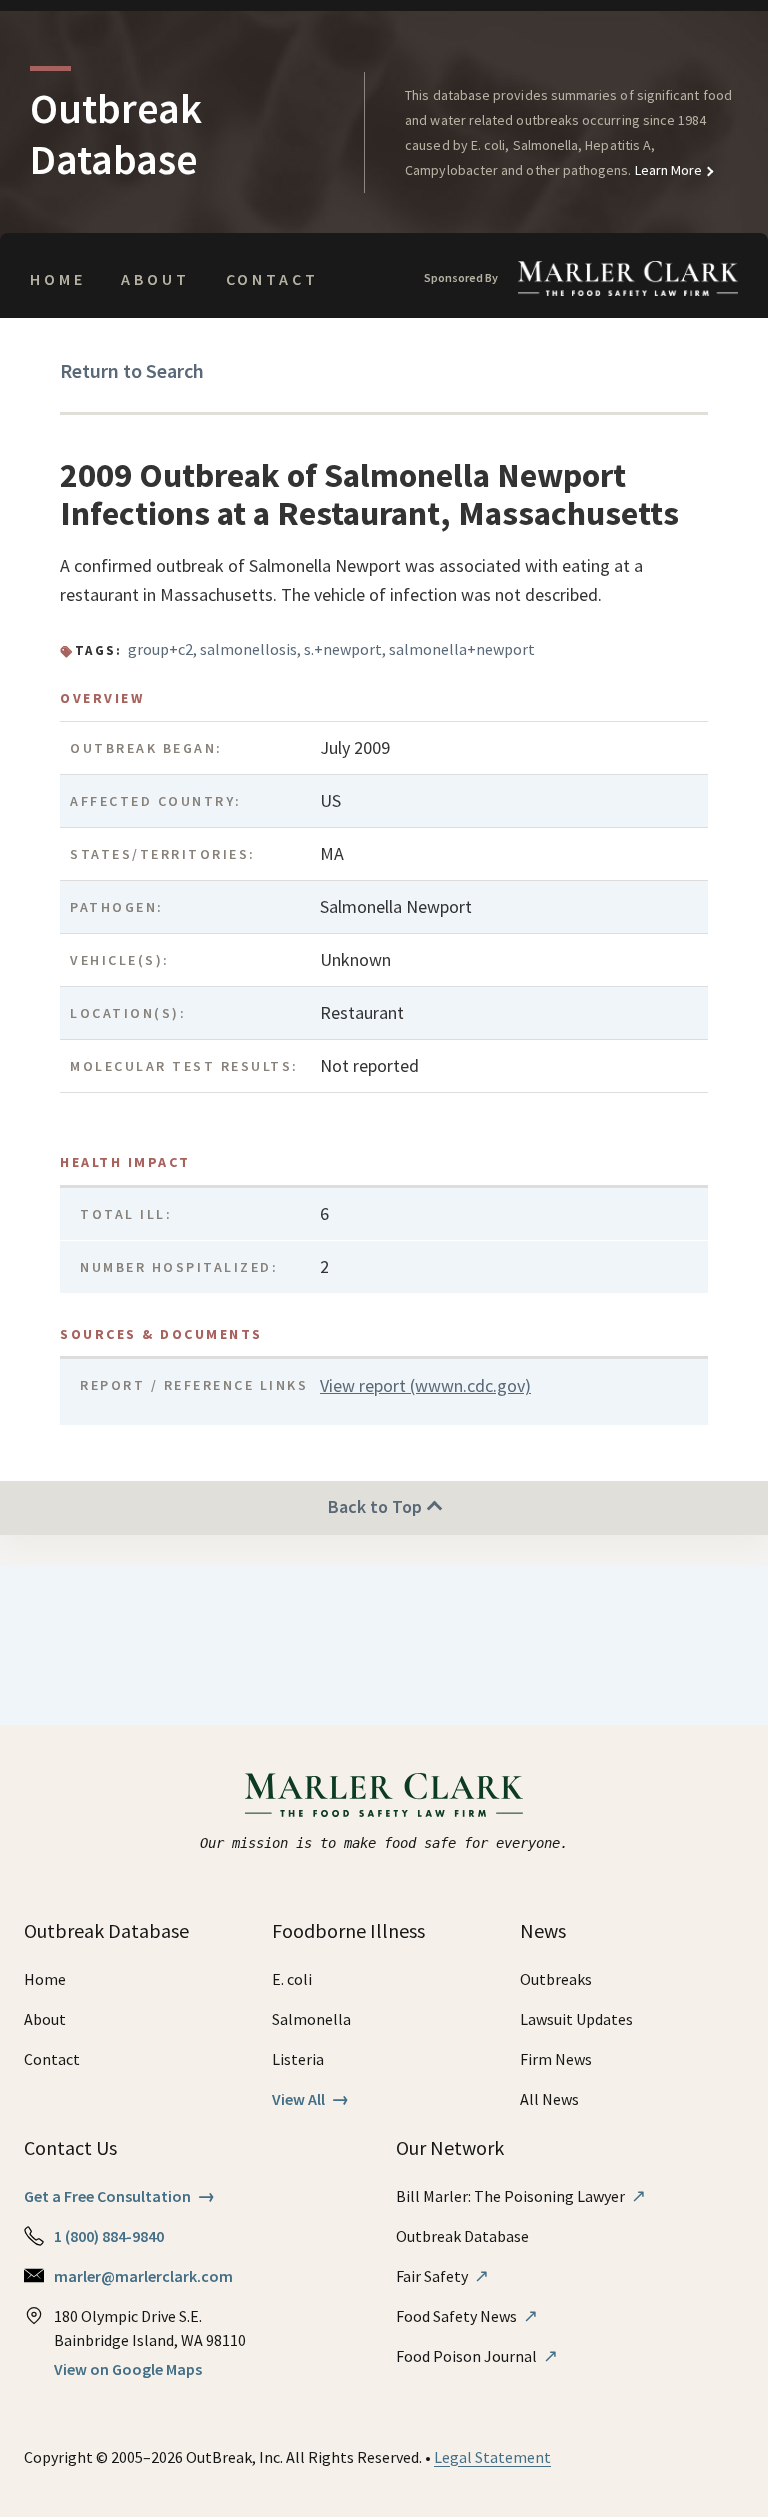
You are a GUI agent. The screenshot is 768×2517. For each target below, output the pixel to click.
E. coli (292, 1979)
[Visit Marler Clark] (384, 1795)
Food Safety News (467, 2316)
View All (310, 2099)
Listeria (298, 2059)
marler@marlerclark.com (143, 2276)
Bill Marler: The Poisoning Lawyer (521, 2196)
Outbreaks (556, 1979)
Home (57, 279)
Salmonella (311, 2019)
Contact (272, 279)
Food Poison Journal (477, 2356)
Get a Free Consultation (119, 2196)
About (155, 279)
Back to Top (377, 1506)
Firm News (556, 2059)
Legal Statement (492, 2457)
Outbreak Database (462, 2236)
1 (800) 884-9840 (109, 2236)
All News (549, 2099)
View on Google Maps (128, 2369)
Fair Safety (442, 2276)
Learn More (667, 170)
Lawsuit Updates (576, 2019)
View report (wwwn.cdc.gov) (425, 1385)
